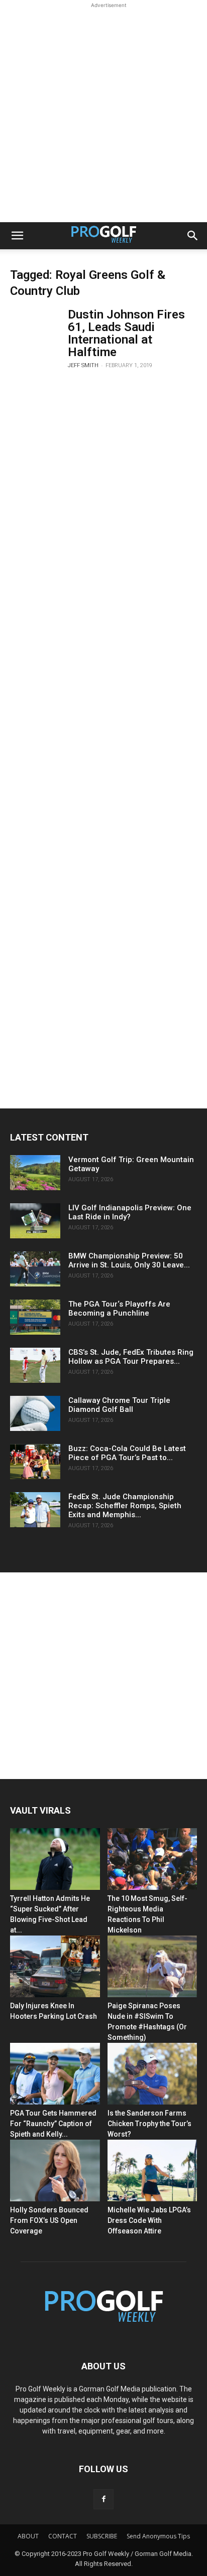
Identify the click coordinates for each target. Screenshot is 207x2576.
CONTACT (63, 2536)
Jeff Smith (83, 365)
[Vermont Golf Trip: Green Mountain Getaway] (35, 1173)
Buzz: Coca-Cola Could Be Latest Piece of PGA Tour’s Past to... (127, 1453)
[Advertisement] (103, 114)
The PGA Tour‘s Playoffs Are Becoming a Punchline (119, 1309)
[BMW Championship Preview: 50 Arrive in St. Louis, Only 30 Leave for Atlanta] (35, 1269)
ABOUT (28, 2536)
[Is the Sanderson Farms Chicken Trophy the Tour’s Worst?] (152, 2074)
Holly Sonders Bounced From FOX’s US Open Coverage (49, 2220)
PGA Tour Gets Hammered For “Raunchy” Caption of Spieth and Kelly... (53, 2124)
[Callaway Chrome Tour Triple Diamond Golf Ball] (35, 1413)
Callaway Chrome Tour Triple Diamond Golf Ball (119, 1405)
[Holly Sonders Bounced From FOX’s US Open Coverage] (55, 2170)
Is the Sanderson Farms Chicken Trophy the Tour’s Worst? (149, 2124)
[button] (17, 236)
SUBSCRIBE (102, 2536)
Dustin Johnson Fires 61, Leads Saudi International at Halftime (126, 333)
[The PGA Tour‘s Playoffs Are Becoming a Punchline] (35, 1317)
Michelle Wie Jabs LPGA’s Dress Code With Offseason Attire (149, 2220)
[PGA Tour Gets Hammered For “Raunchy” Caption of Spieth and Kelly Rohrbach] (55, 2074)
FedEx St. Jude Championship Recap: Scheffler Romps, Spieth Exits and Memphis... (125, 1506)
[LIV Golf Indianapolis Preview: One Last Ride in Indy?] (35, 1221)
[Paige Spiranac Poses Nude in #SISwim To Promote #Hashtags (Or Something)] (152, 1966)
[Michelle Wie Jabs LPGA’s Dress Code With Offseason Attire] (152, 2170)
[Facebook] (103, 2499)
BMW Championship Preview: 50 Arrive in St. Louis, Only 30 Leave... (129, 1260)
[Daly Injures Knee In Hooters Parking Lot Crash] (55, 1966)
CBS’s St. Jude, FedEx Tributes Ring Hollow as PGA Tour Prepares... (131, 1357)
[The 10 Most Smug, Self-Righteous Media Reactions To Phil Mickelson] (152, 1859)
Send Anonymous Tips (158, 2536)
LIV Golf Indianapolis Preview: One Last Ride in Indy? (130, 1212)
